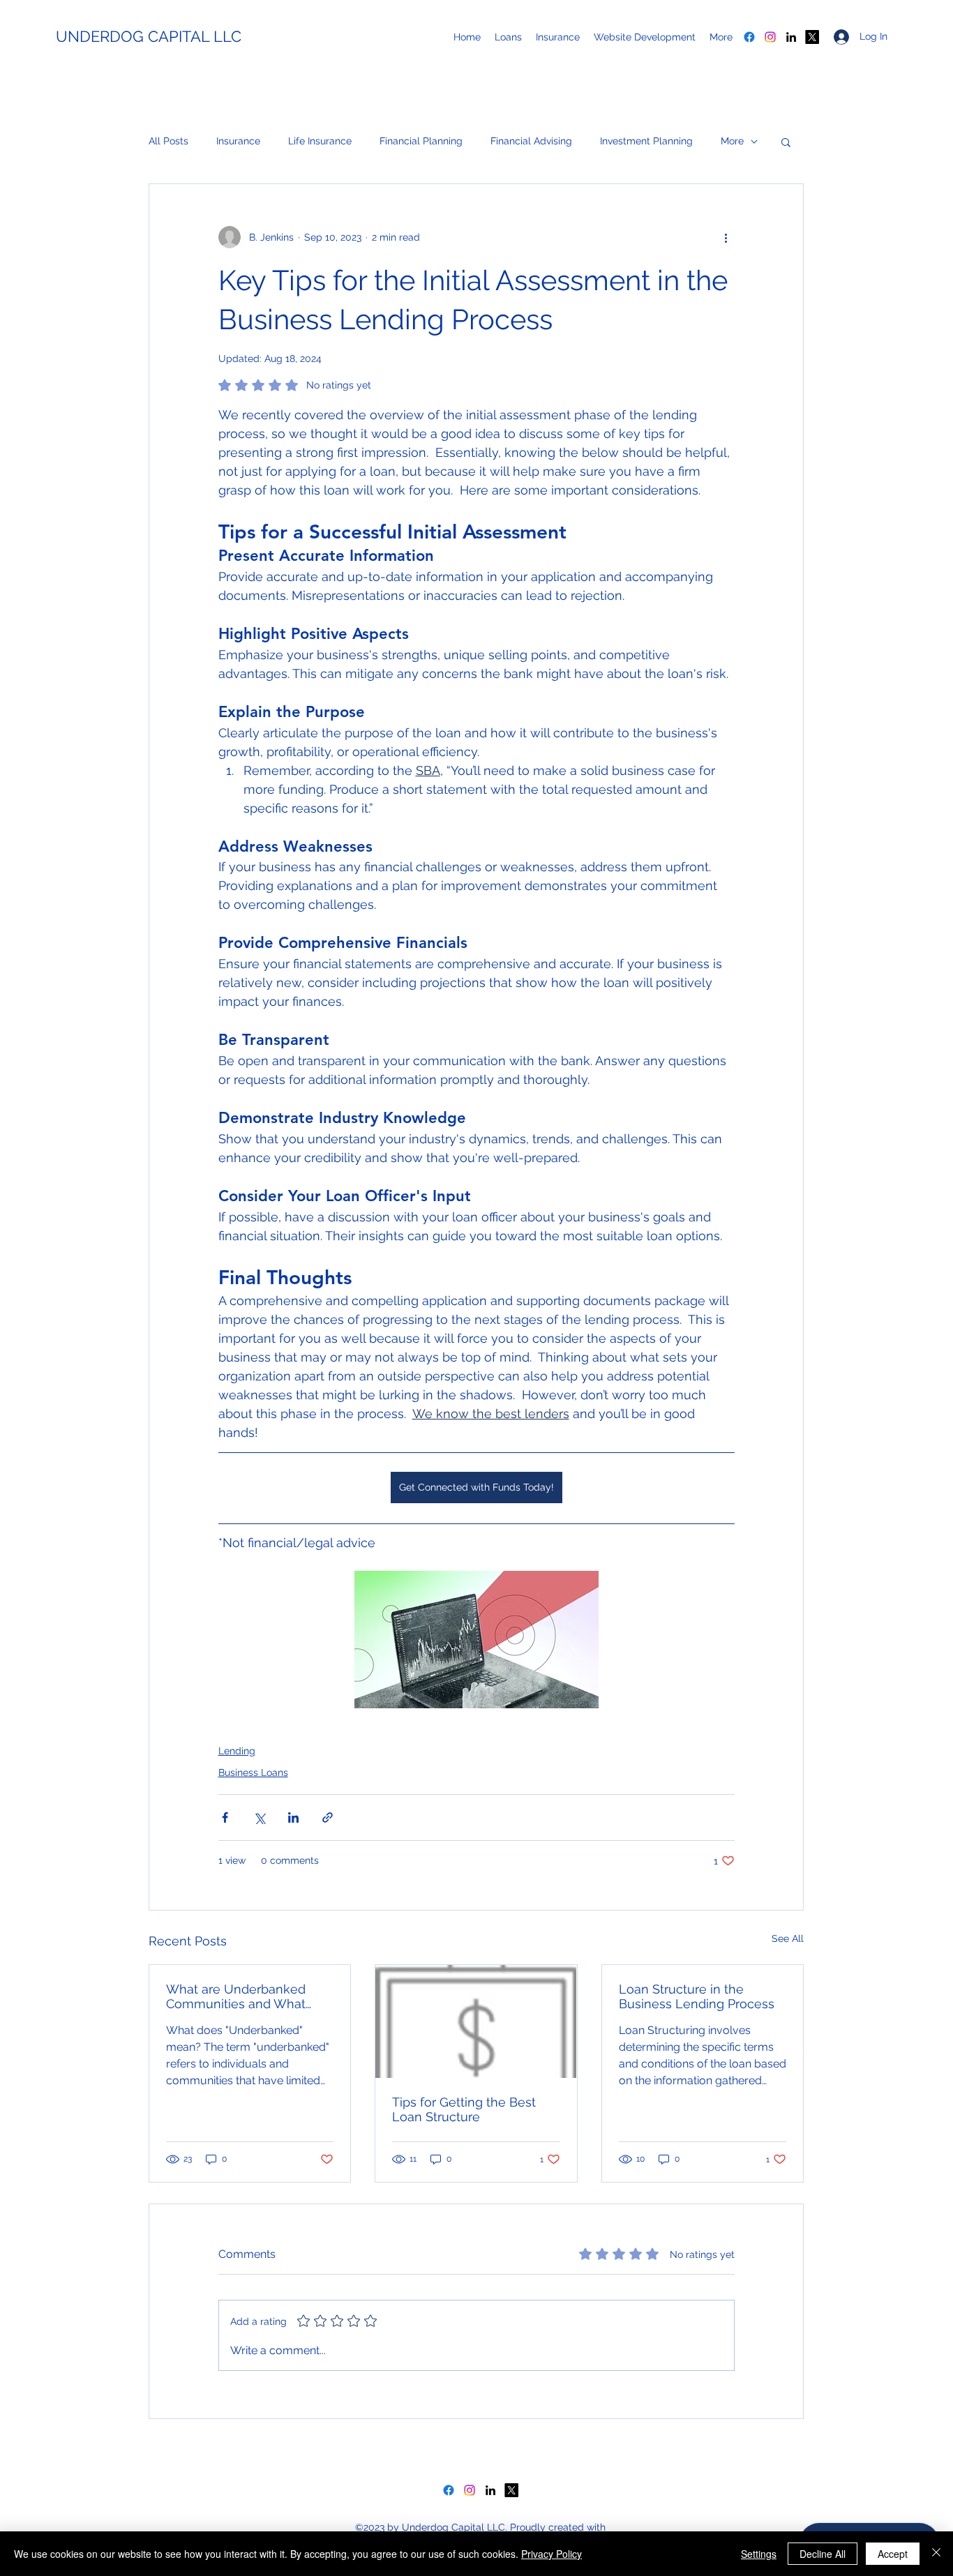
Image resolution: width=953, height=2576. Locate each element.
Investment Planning (646, 141)
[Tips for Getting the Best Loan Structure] (476, 2021)
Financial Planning (421, 141)
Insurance (238, 141)
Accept (893, 2554)
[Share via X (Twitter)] (259, 1817)
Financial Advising (531, 141)
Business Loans (253, 1772)
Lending (237, 1751)
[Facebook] (749, 37)
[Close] (936, 2554)
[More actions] (726, 237)
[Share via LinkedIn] (293, 1817)
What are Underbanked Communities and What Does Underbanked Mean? (246, 1996)
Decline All (823, 2554)
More (732, 141)
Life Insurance (320, 141)
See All (788, 1938)
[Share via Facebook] (225, 1817)
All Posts (168, 141)
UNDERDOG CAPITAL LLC (149, 36)
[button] (786, 142)
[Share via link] (328, 1817)
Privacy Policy (551, 2554)
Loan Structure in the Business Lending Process (697, 1996)
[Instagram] (770, 37)
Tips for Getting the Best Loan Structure (464, 2109)
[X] (812, 37)
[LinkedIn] (791, 37)
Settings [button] (759, 2554)
